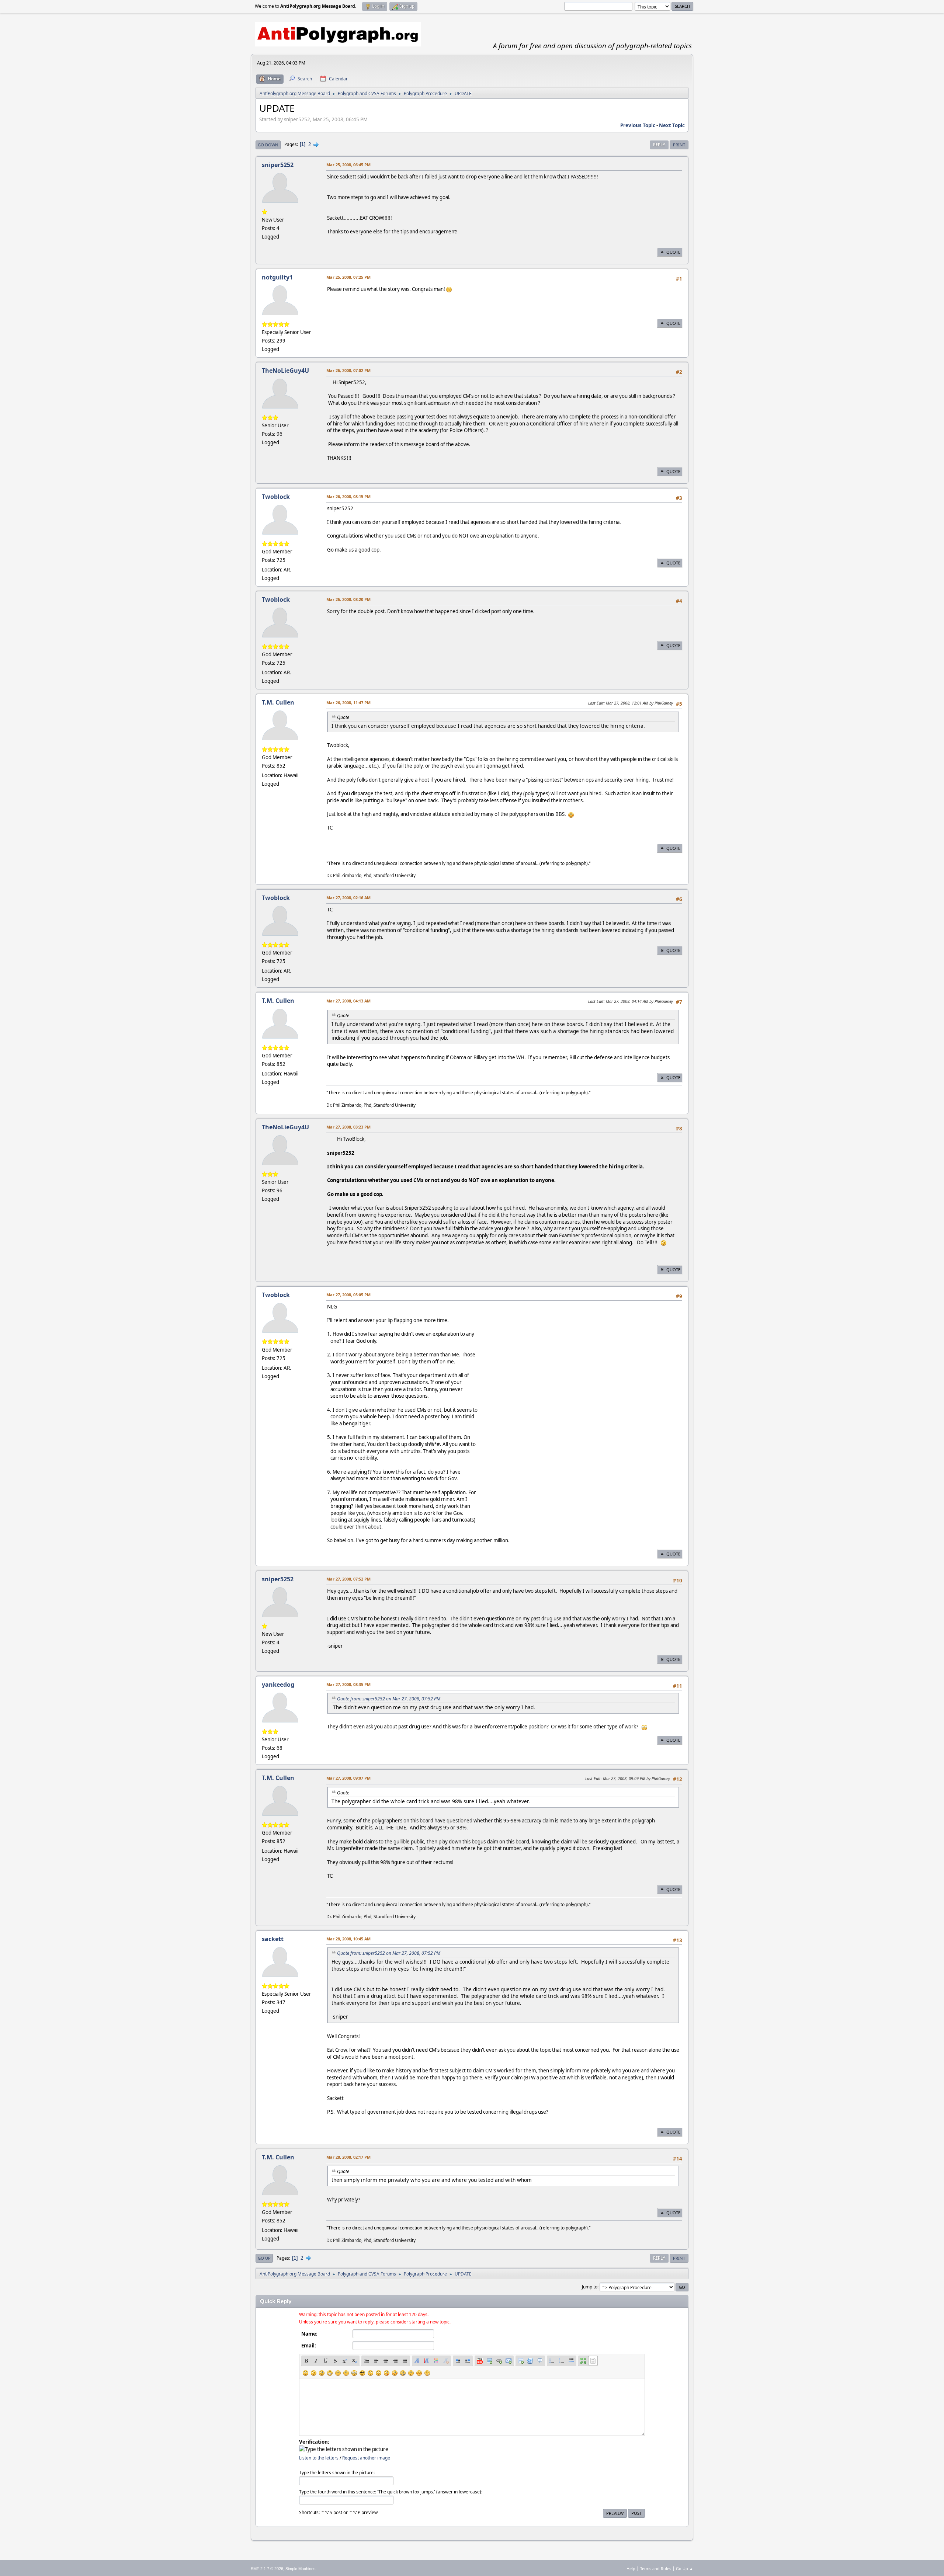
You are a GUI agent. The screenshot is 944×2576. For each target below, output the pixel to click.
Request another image (366, 2458)
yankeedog (278, 1685)
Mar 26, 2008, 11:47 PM (348, 703)
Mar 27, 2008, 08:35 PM (348, 1684)
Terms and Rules (656, 2568)
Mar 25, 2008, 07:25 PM (348, 277)
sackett (273, 1939)
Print (679, 145)
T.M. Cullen (278, 702)
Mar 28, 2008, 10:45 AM (348, 1939)
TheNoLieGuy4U (285, 371)
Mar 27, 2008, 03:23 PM (348, 1127)
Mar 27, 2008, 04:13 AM (348, 1001)
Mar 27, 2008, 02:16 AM (348, 898)
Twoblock (276, 497)
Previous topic (638, 125)
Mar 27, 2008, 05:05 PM (348, 1295)
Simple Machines (301, 2569)
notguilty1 (277, 277)
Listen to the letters (319, 2458)
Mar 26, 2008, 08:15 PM (348, 496)
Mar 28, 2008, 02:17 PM (348, 2157)
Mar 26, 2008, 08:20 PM (348, 599)
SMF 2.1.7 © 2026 (267, 2569)
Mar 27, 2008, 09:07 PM (348, 1778)
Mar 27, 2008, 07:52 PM (348, 1579)
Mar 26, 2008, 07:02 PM (348, 370)
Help (631, 2568)
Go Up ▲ (685, 2568)
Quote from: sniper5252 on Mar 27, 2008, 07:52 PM (389, 1699)
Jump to (590, 2287)
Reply (659, 145)
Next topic (672, 125)
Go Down (268, 145)
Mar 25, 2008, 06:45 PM (348, 165)
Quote (673, 252)
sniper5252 (278, 165)
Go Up (264, 2258)
